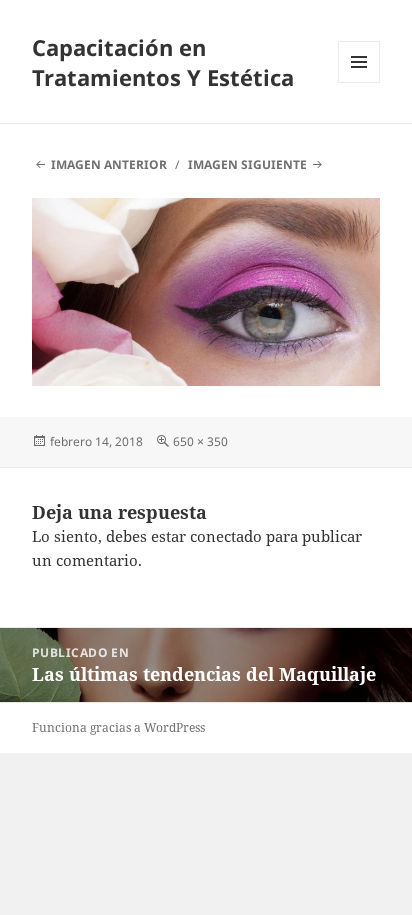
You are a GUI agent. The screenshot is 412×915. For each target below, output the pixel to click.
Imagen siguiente (247, 164)
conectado (226, 536)
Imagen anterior (109, 164)
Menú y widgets (359, 82)
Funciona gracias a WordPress (118, 727)
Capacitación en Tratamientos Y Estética (163, 62)
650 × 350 (200, 441)
